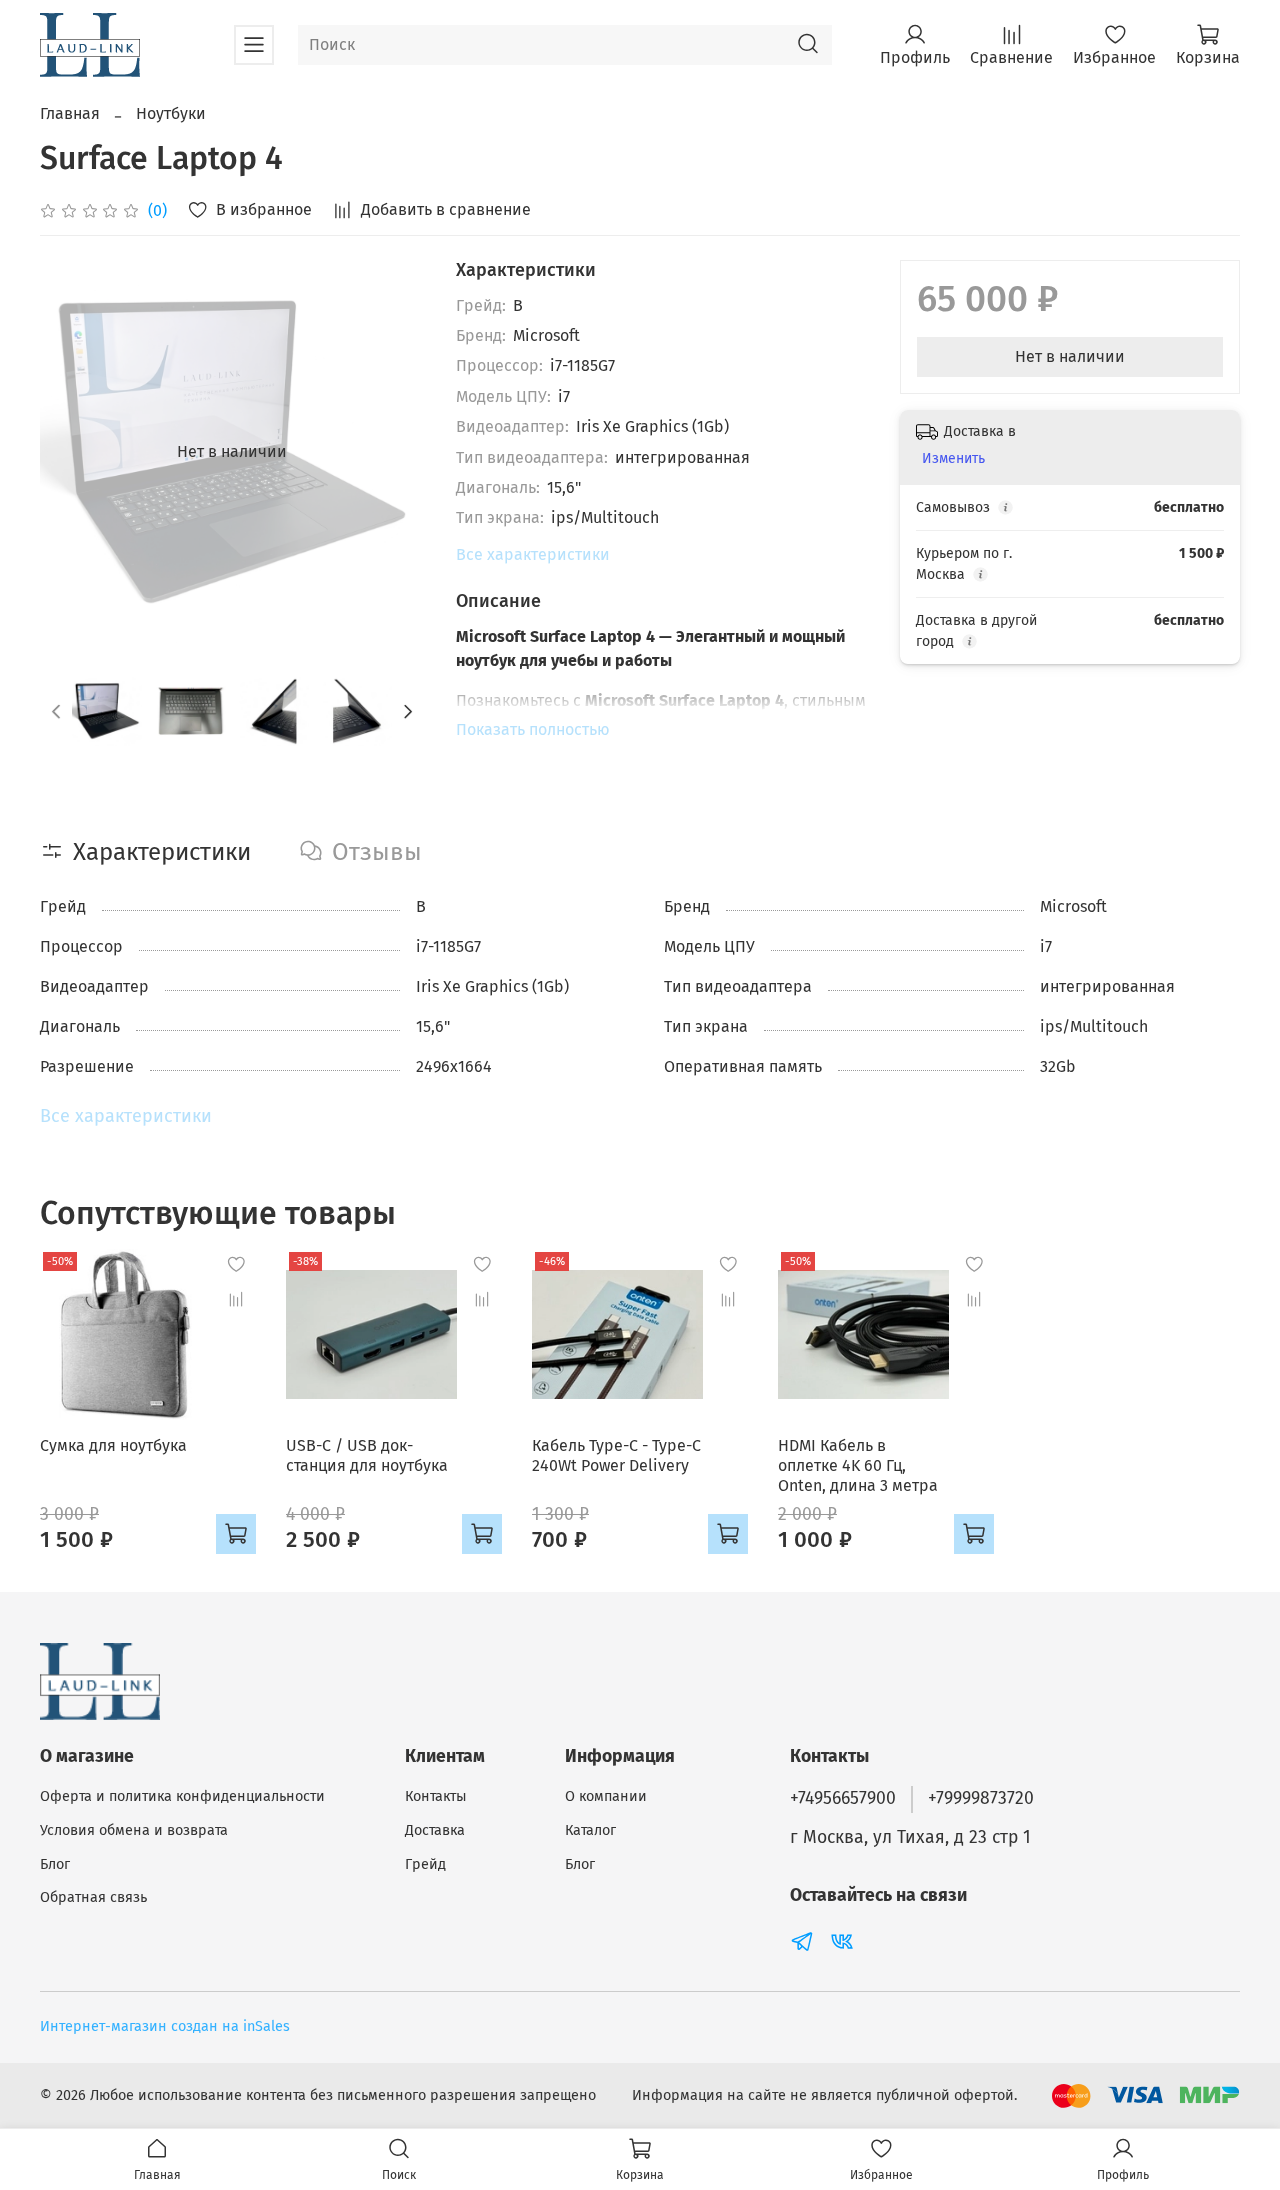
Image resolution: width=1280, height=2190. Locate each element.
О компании (606, 1796)
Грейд (425, 1864)
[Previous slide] (72, 452)
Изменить (953, 458)
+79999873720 (981, 1798)
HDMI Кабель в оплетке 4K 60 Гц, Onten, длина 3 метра (858, 1465)
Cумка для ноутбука (113, 1445)
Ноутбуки (171, 113)
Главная (70, 113)
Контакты (436, 1796)
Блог (55, 1864)
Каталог (590, 1830)
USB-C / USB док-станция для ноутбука (367, 1455)
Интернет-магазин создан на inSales (165, 2026)
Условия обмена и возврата (134, 1830)
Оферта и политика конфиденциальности (182, 1796)
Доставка (435, 1830)
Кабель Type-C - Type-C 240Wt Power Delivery (616, 1455)
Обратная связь (93, 1897)
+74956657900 (843, 1798)
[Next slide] (392, 452)
